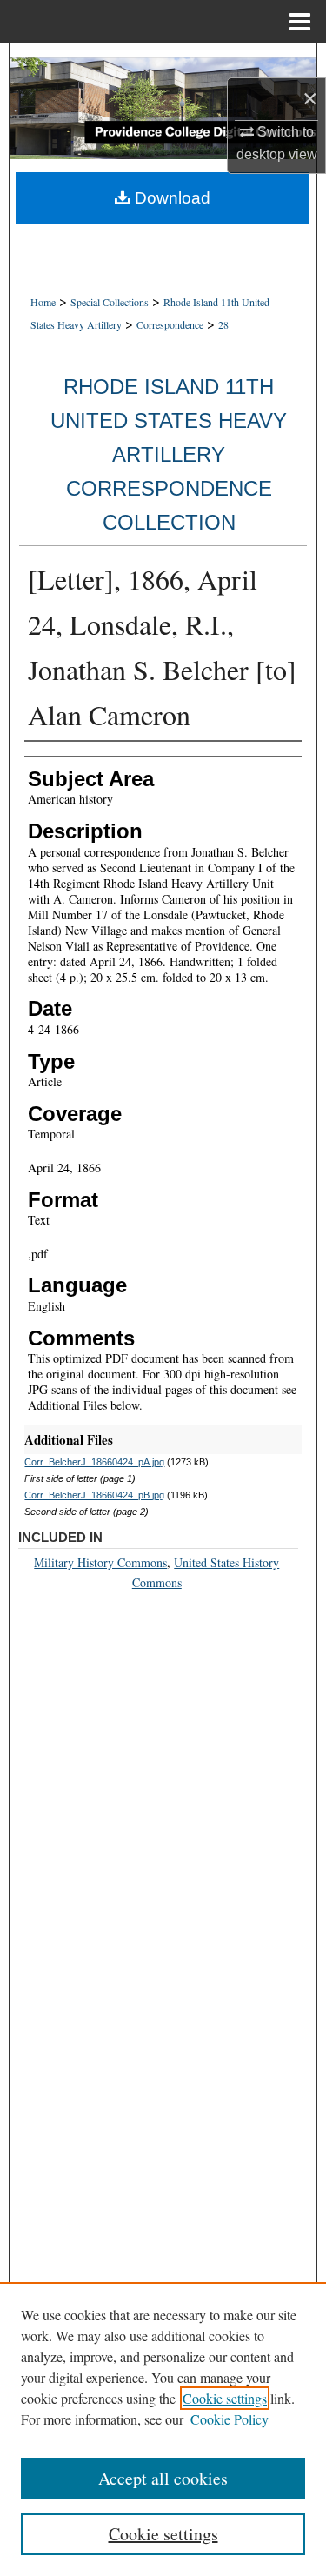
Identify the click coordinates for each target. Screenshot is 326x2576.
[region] (163, 2429)
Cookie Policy (230, 2419)
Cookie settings (225, 2398)
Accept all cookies (163, 2478)
